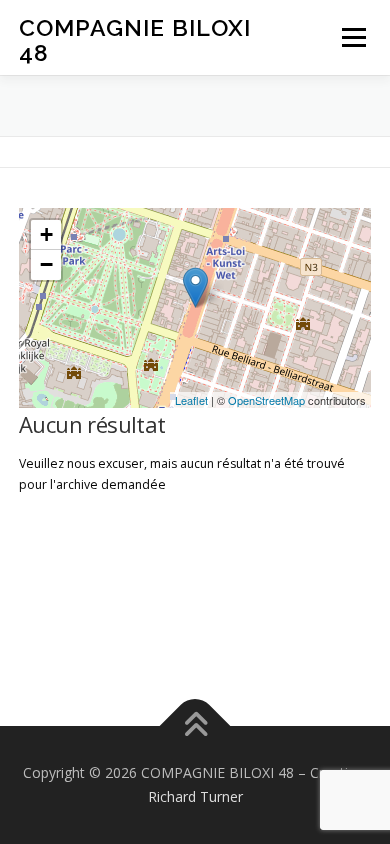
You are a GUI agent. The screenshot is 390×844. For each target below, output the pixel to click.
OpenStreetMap (266, 400)
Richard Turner (195, 796)
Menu (352, 37)
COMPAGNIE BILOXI (135, 40)
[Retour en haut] (195, 726)
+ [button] (46, 234)
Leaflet (191, 400)
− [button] (46, 264)
